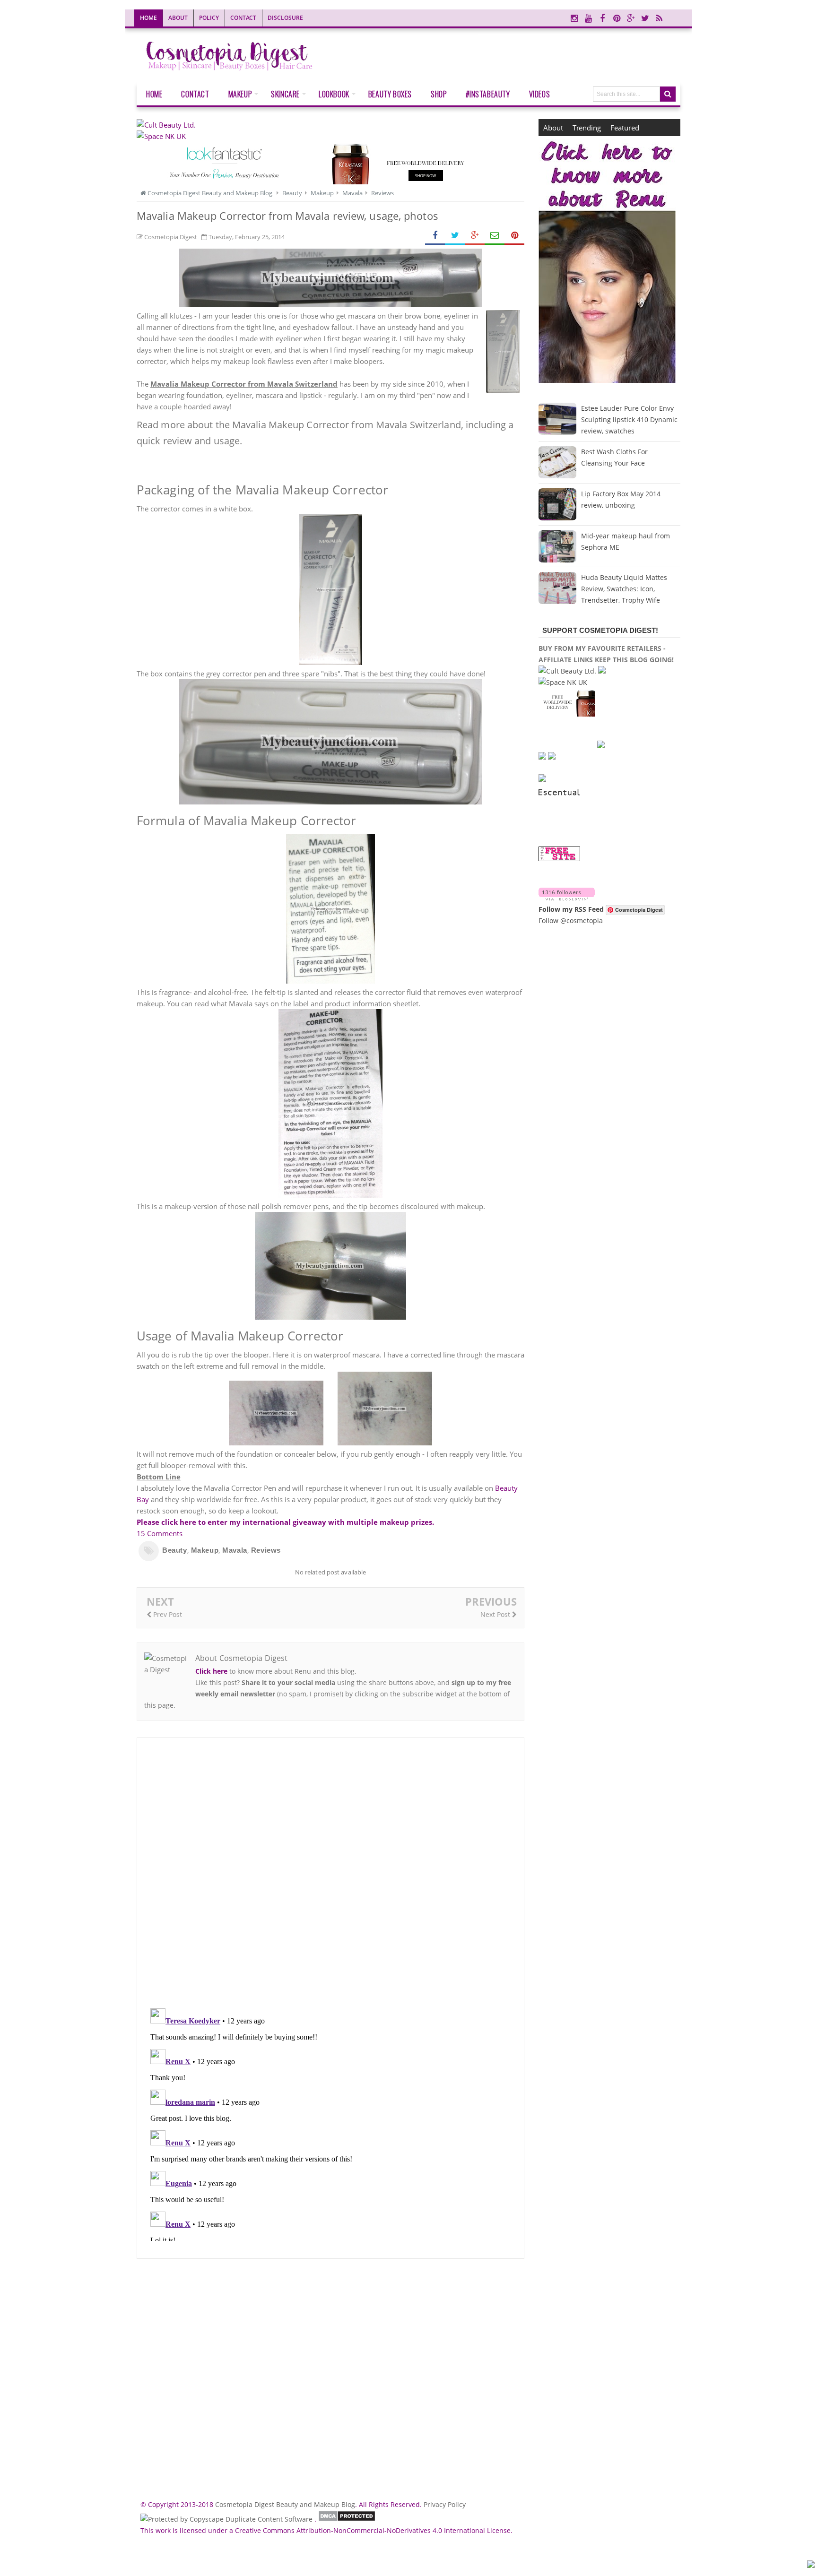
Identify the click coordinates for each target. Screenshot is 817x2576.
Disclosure (285, 18)
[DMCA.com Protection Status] (347, 2519)
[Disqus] (330, 1873)
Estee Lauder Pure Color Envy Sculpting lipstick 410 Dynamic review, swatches (629, 419)
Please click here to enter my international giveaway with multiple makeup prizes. (285, 1522)
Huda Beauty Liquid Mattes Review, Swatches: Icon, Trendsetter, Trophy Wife (624, 589)
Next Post (496, 1614)
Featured (625, 128)
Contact (243, 18)
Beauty (175, 1550)
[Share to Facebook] (435, 236)
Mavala (235, 1550)
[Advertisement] (330, 2375)
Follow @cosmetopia (571, 921)
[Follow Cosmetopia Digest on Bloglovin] (567, 898)
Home (148, 18)
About (178, 18)
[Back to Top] (811, 2566)
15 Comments (160, 1533)
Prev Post (167, 1614)
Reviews (266, 1550)
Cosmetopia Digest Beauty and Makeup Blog (285, 2504)
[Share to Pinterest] (514, 236)
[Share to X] (455, 236)
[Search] (668, 94)
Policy (209, 18)
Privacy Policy (445, 2504)
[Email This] (495, 236)
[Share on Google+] (475, 236)
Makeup (205, 1550)
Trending (587, 128)
